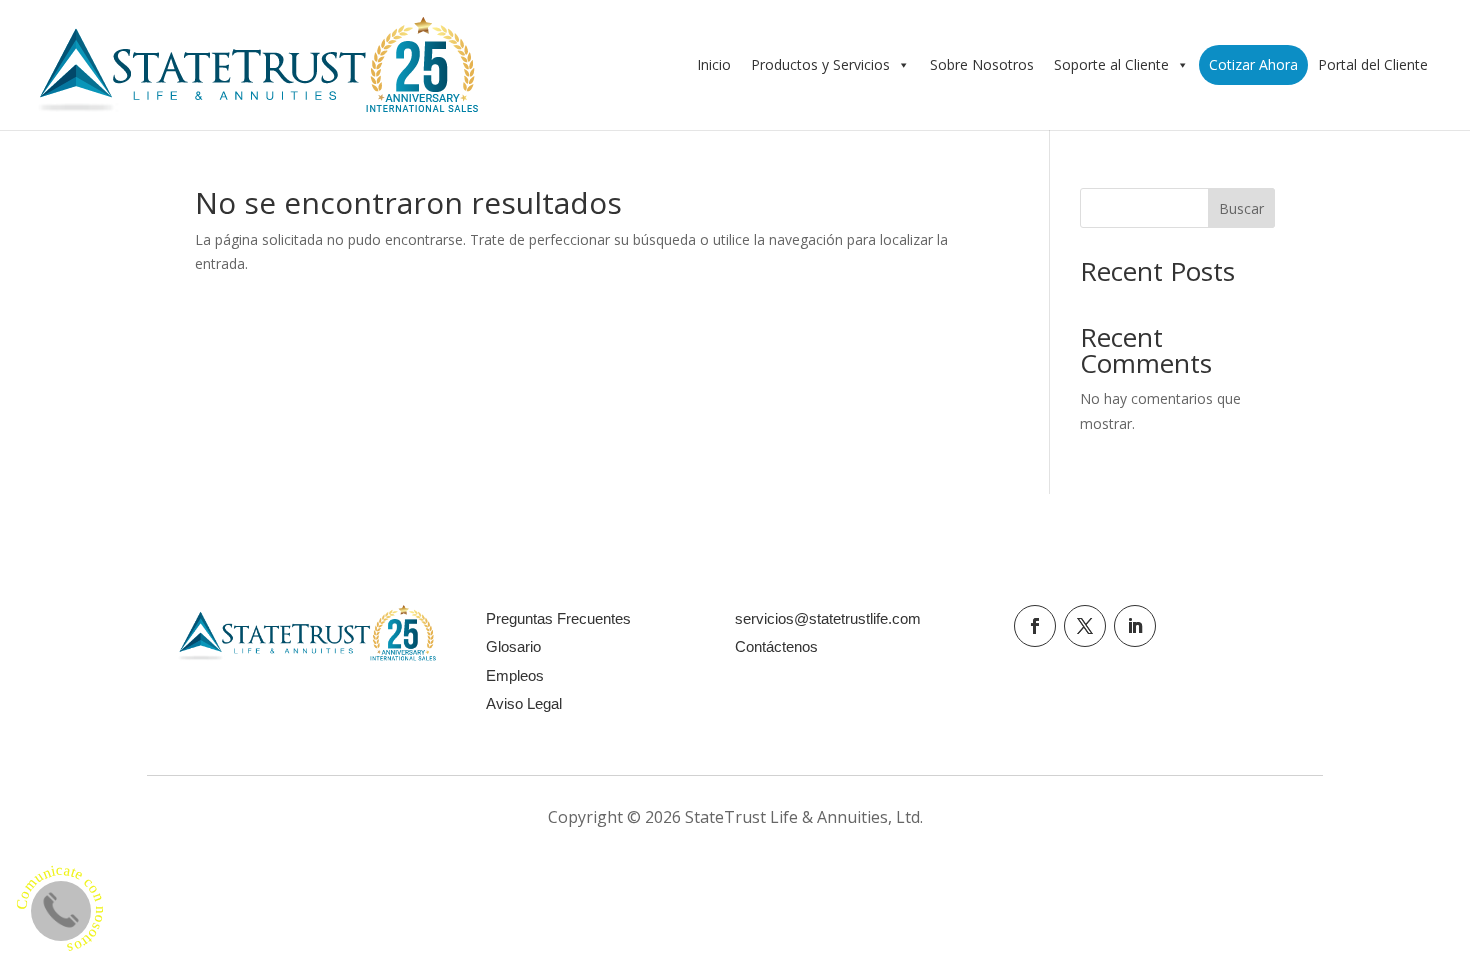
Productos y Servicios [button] (820, 64)
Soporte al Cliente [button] (1111, 64)
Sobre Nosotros (982, 64)
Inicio (714, 64)
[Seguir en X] (1085, 626)
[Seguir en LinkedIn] (1135, 626)
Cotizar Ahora (1253, 64)
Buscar (1241, 208)
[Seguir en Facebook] (1035, 626)
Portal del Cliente (1373, 64)
